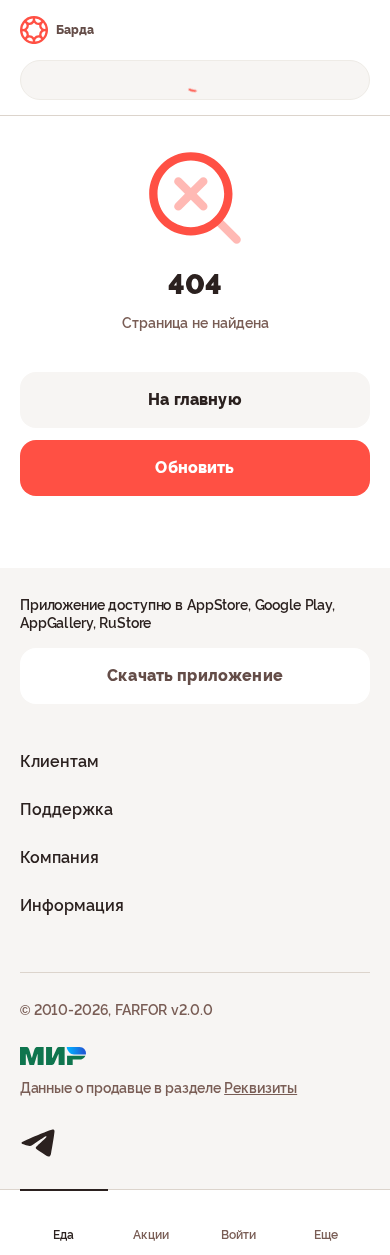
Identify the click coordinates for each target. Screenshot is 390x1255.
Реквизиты (260, 1088)
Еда (63, 1235)
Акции (151, 1235)
